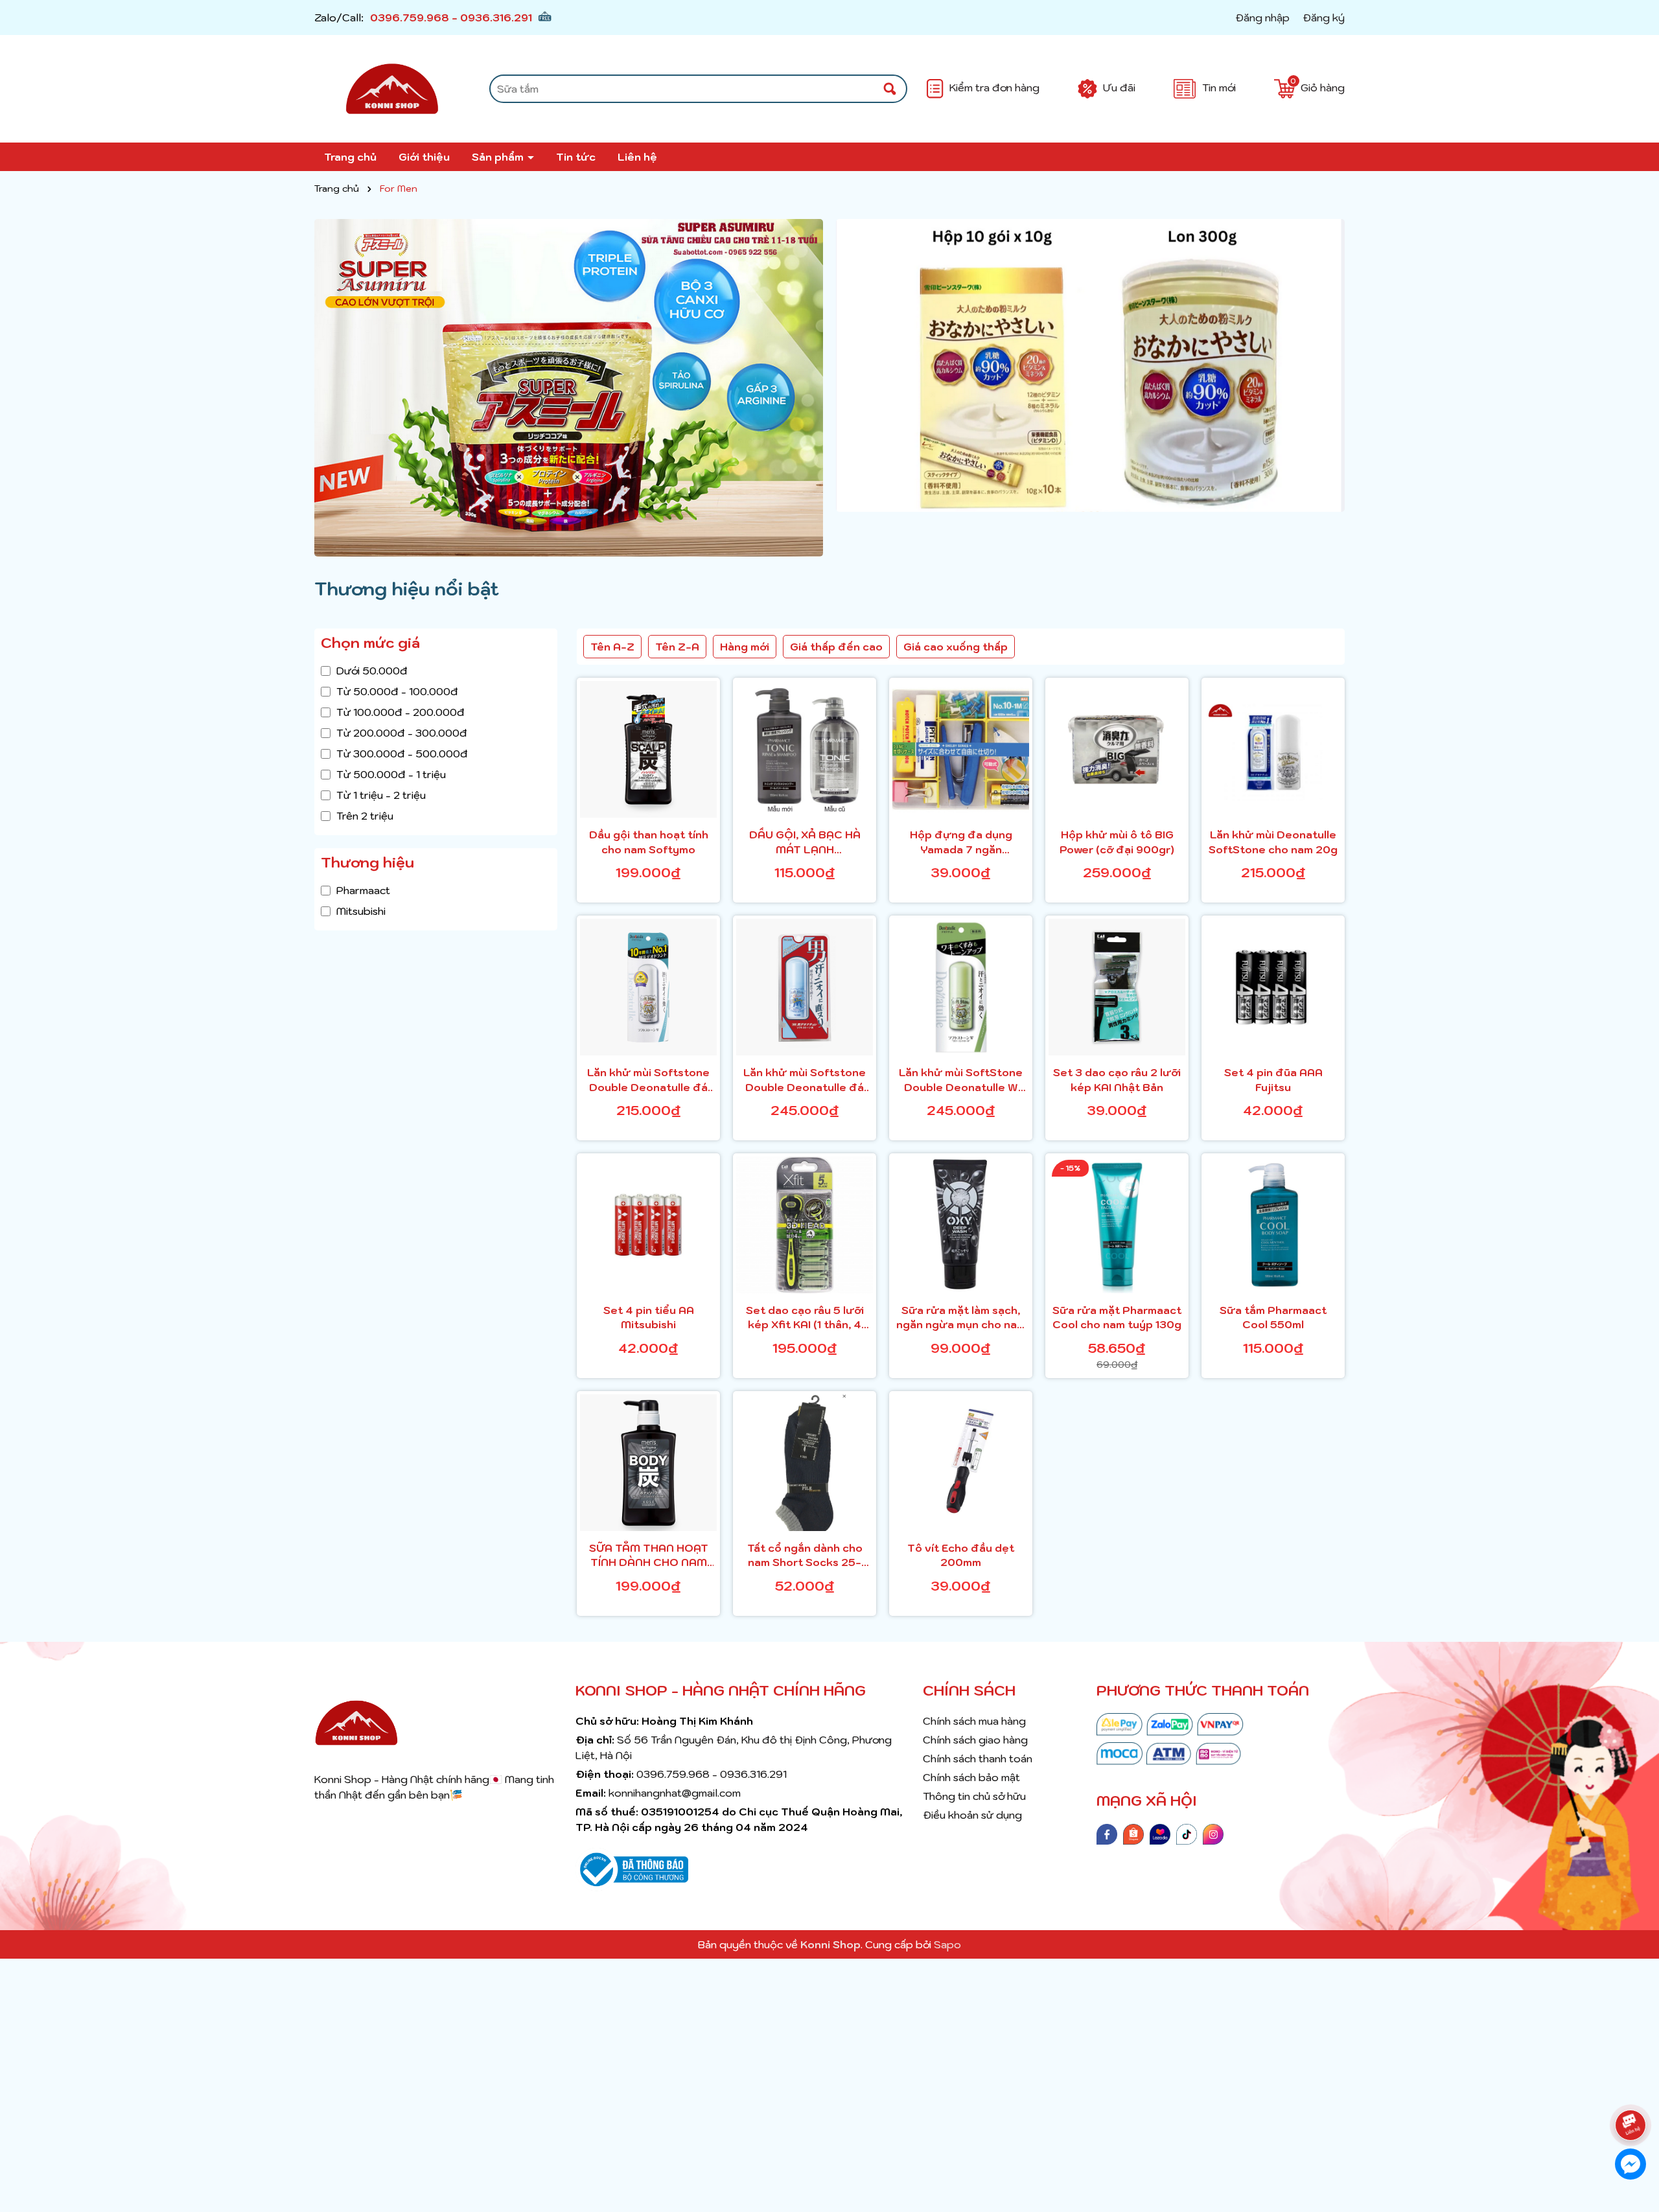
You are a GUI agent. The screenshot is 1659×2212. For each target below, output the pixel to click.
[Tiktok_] (1187, 1833)
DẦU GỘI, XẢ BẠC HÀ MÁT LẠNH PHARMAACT (805, 842)
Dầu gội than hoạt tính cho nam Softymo (649, 842)
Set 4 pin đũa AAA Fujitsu (1273, 1079)
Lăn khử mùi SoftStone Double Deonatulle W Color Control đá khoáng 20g (961, 1080)
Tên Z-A (677, 647)
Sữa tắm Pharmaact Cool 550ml (1273, 1317)
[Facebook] (1107, 1833)
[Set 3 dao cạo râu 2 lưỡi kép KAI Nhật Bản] (1117, 987)
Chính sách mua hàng (974, 1721)
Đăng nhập (1262, 17)
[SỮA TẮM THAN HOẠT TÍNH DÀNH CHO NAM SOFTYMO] (648, 1463)
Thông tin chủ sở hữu (974, 1796)
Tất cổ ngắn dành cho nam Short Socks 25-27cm (805, 1556)
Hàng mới (745, 647)
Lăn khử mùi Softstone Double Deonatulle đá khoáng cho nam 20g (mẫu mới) (805, 1080)
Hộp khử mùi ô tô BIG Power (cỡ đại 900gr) (1117, 842)
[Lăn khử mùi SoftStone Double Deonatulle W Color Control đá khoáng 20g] (961, 987)
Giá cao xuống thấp (956, 647)
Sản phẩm (499, 157)
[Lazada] (1160, 1833)
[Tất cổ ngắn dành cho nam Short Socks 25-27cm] (805, 1463)
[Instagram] (1213, 1833)
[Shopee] (1133, 1833)
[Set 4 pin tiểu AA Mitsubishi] (648, 1225)
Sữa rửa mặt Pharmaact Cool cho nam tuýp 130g (1117, 1317)
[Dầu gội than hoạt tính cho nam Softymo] (648, 749)
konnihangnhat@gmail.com (675, 1793)
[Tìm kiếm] (890, 89)
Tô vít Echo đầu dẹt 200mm (961, 1555)
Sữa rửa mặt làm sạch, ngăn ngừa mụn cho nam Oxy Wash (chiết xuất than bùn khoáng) (961, 1318)
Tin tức (576, 157)
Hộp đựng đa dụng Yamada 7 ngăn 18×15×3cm (961, 842)
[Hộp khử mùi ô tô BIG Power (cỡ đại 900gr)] (1117, 749)
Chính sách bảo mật (971, 1777)
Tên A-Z (612, 647)
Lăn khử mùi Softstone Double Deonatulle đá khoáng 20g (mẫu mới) (648, 1080)
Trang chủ (350, 157)
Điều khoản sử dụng (972, 1815)
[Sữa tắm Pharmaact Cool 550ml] (1273, 1225)
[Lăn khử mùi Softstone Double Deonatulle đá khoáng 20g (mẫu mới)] (648, 987)
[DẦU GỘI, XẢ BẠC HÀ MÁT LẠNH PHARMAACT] (805, 749)
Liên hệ (637, 157)
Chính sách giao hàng (975, 1740)
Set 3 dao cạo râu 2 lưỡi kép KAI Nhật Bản (1117, 1079)
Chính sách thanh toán (978, 1758)
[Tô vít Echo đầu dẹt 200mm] (961, 1463)
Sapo (947, 1944)
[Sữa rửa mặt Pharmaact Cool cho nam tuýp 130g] (1117, 1225)
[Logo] (392, 89)
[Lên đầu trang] (1633, 2089)
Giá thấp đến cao (836, 647)
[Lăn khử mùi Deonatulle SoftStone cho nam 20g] (1273, 749)
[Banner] (569, 388)
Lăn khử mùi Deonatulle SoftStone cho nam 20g (1273, 842)
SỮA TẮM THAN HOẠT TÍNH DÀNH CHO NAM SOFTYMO (649, 1556)
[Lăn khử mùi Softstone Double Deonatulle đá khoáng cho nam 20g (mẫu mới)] (805, 987)
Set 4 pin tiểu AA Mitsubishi (649, 1317)
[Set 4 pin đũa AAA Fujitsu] (1273, 987)
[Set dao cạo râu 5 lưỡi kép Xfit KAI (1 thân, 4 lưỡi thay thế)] (805, 1225)
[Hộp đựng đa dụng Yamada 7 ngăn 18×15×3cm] (961, 749)
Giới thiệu (424, 157)
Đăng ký (1324, 17)
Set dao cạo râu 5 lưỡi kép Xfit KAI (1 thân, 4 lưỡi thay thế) (805, 1318)
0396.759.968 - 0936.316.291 (451, 17)
